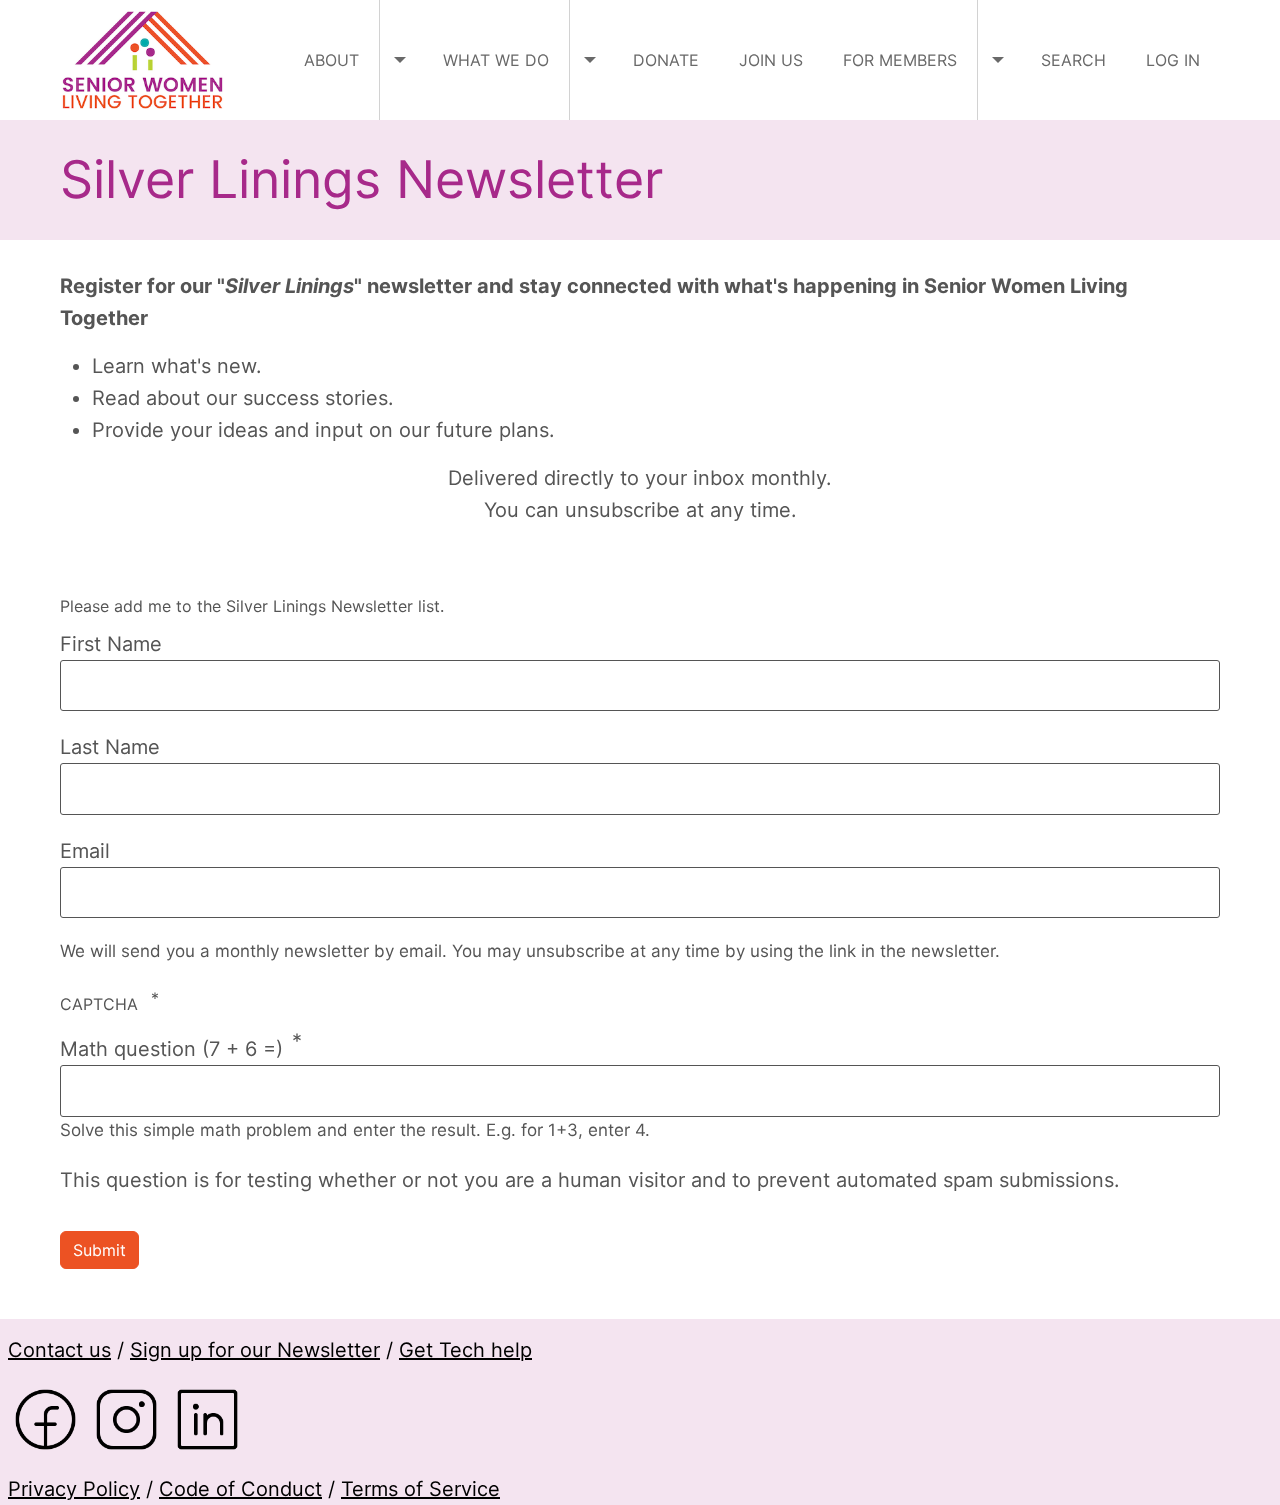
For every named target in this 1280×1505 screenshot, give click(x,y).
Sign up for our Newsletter (255, 1350)
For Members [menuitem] (900, 60)
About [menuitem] (331, 60)
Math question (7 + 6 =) (171, 1049)
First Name (111, 644)
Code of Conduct (240, 1489)
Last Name (110, 747)
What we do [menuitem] (496, 60)
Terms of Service (420, 1489)
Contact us (59, 1350)
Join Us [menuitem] (771, 60)
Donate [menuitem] (666, 60)
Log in (1173, 60)
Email (85, 851)
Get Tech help (465, 1350)
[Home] (150, 60)
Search (1073, 60)
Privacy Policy (74, 1489)
